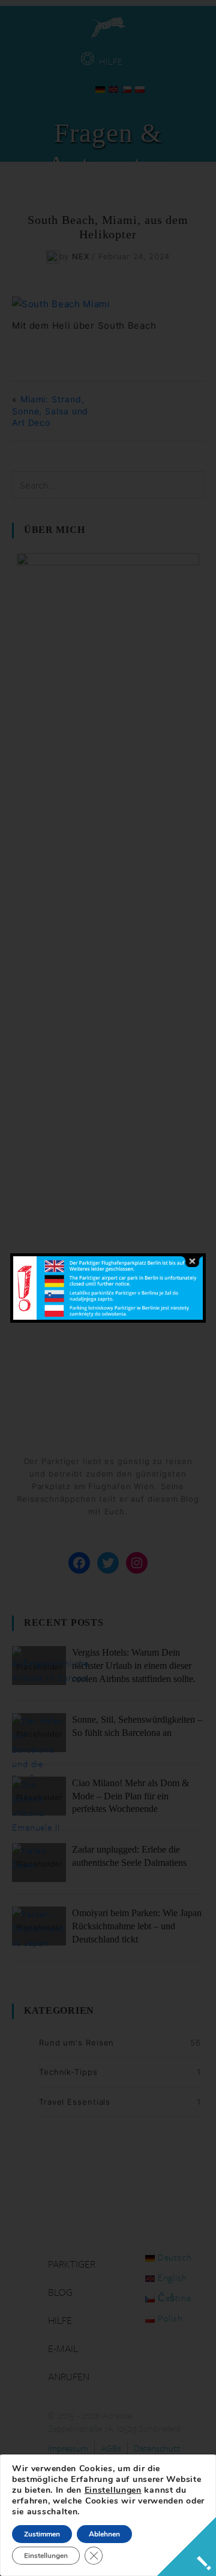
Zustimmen (42, 2534)
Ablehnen (104, 2534)
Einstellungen (113, 2490)
